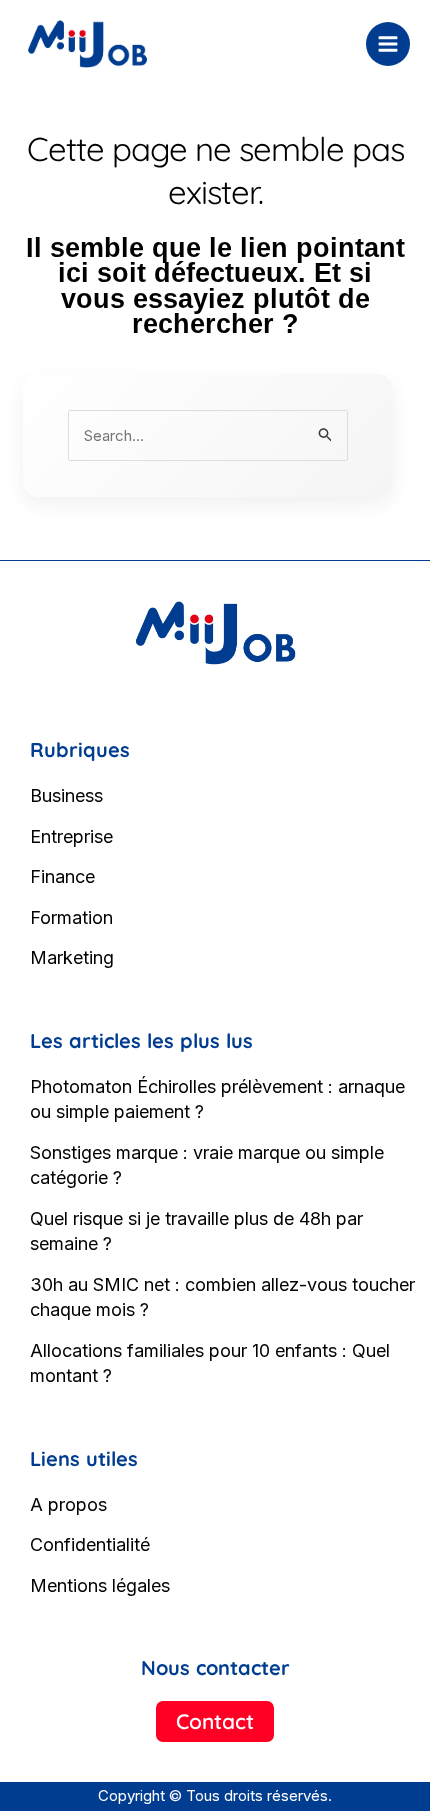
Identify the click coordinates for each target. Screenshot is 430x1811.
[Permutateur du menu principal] (388, 44)
